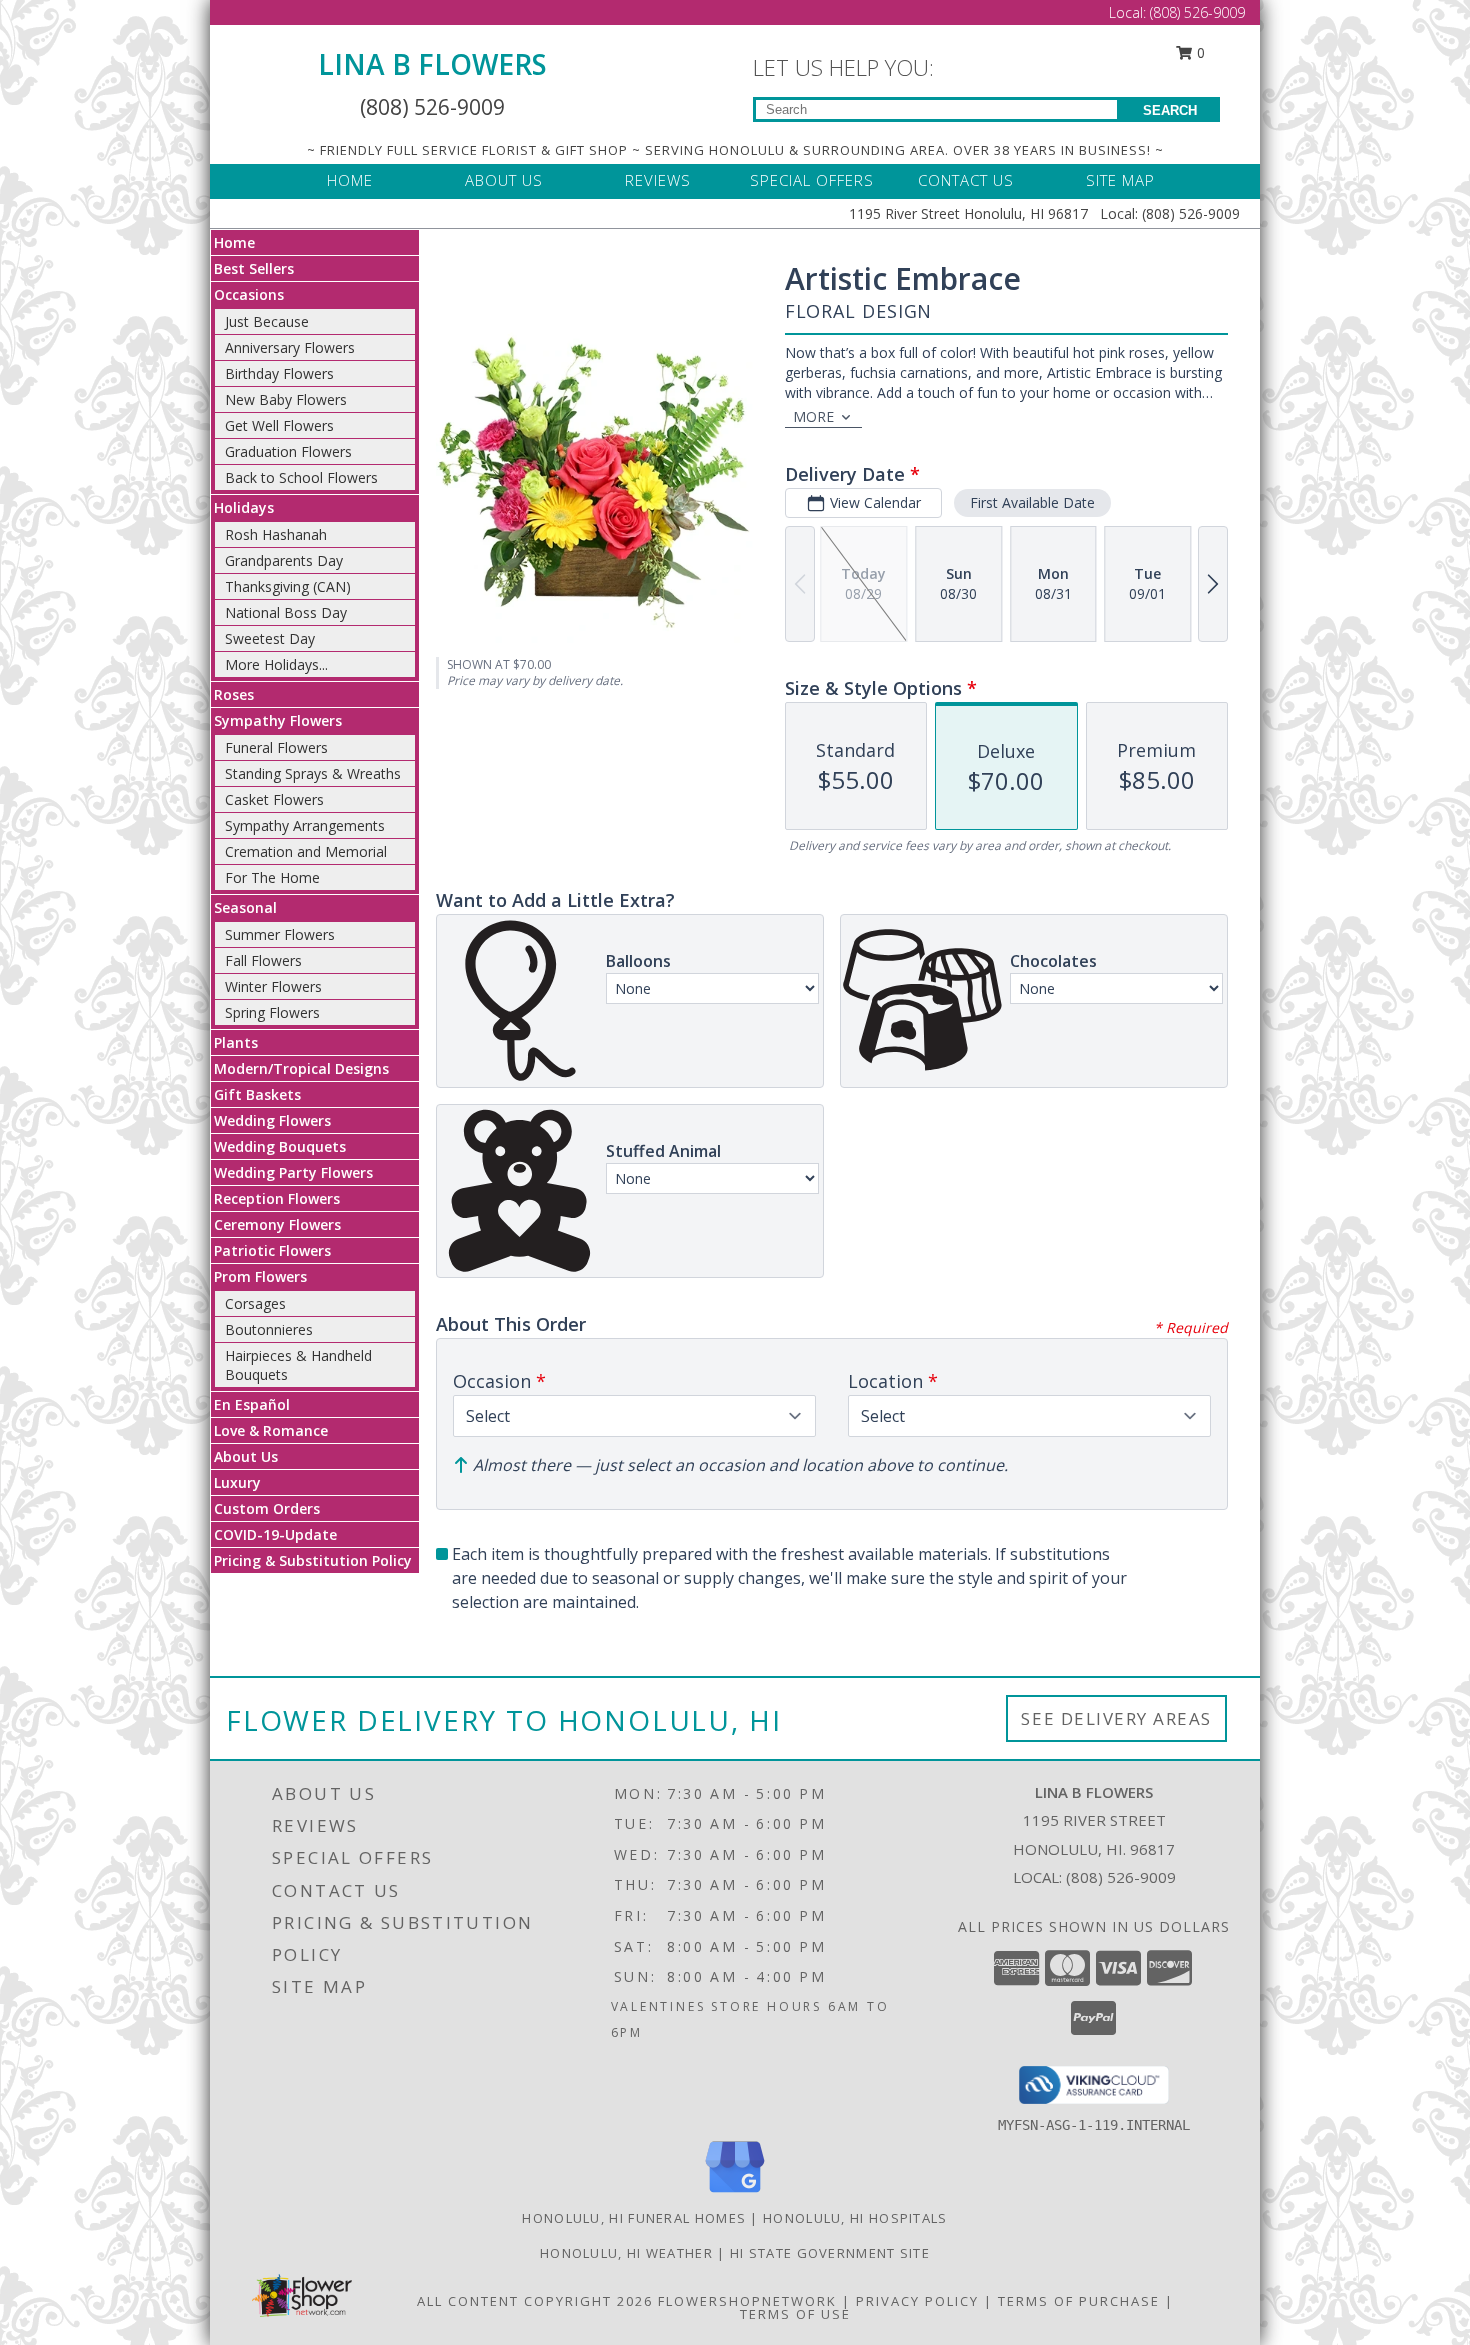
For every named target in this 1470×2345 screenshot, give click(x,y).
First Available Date (1032, 502)
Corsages (255, 1303)
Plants (236, 1042)
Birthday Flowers (279, 373)
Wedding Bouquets (280, 1146)
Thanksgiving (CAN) (288, 586)
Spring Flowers (272, 1012)
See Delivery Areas (1116, 1718)
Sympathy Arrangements (305, 825)
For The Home (272, 877)
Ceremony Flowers (277, 1224)
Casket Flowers (274, 799)
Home (234, 242)
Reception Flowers (277, 1198)
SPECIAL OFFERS (812, 180)
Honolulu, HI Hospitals (855, 2218)
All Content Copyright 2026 (535, 2301)
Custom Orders (267, 1508)
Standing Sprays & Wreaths (313, 773)
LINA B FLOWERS (432, 64)
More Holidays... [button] (276, 664)
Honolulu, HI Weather (626, 2253)
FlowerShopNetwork (747, 2301)
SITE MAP (1120, 180)
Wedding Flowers (272, 1120)
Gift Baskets (257, 1094)
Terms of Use (795, 2314)
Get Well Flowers (279, 425)
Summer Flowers (280, 934)
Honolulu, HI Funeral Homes (634, 2218)
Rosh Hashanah (276, 534)
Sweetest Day (270, 638)
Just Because (267, 321)
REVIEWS (658, 180)
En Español (252, 1404)
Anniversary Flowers (290, 347)
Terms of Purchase (1079, 2301)
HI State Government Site (830, 2253)
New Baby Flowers (286, 399)
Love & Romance (271, 1430)
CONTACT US (966, 180)
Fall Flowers (263, 960)
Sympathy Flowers (278, 720)
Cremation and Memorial (306, 851)
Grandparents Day (284, 560)
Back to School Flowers (301, 477)
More (813, 416)
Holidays (244, 507)
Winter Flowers (273, 986)
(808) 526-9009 (1197, 12)
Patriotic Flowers (272, 1250)
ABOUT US (504, 180)
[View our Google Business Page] (735, 2193)
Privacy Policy (917, 2301)
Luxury (237, 1482)
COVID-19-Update (275, 1534)
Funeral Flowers (276, 747)
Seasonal (245, 907)
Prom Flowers (260, 1276)
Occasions (249, 294)
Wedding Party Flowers (293, 1172)
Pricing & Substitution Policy (313, 1560)
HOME (350, 180)
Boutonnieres (269, 1329)
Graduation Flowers (288, 451)
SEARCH (1170, 110)
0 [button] (1199, 52)
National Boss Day (286, 612)
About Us (246, 1456)
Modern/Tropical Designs (301, 1068)
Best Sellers (254, 268)
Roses (234, 694)
